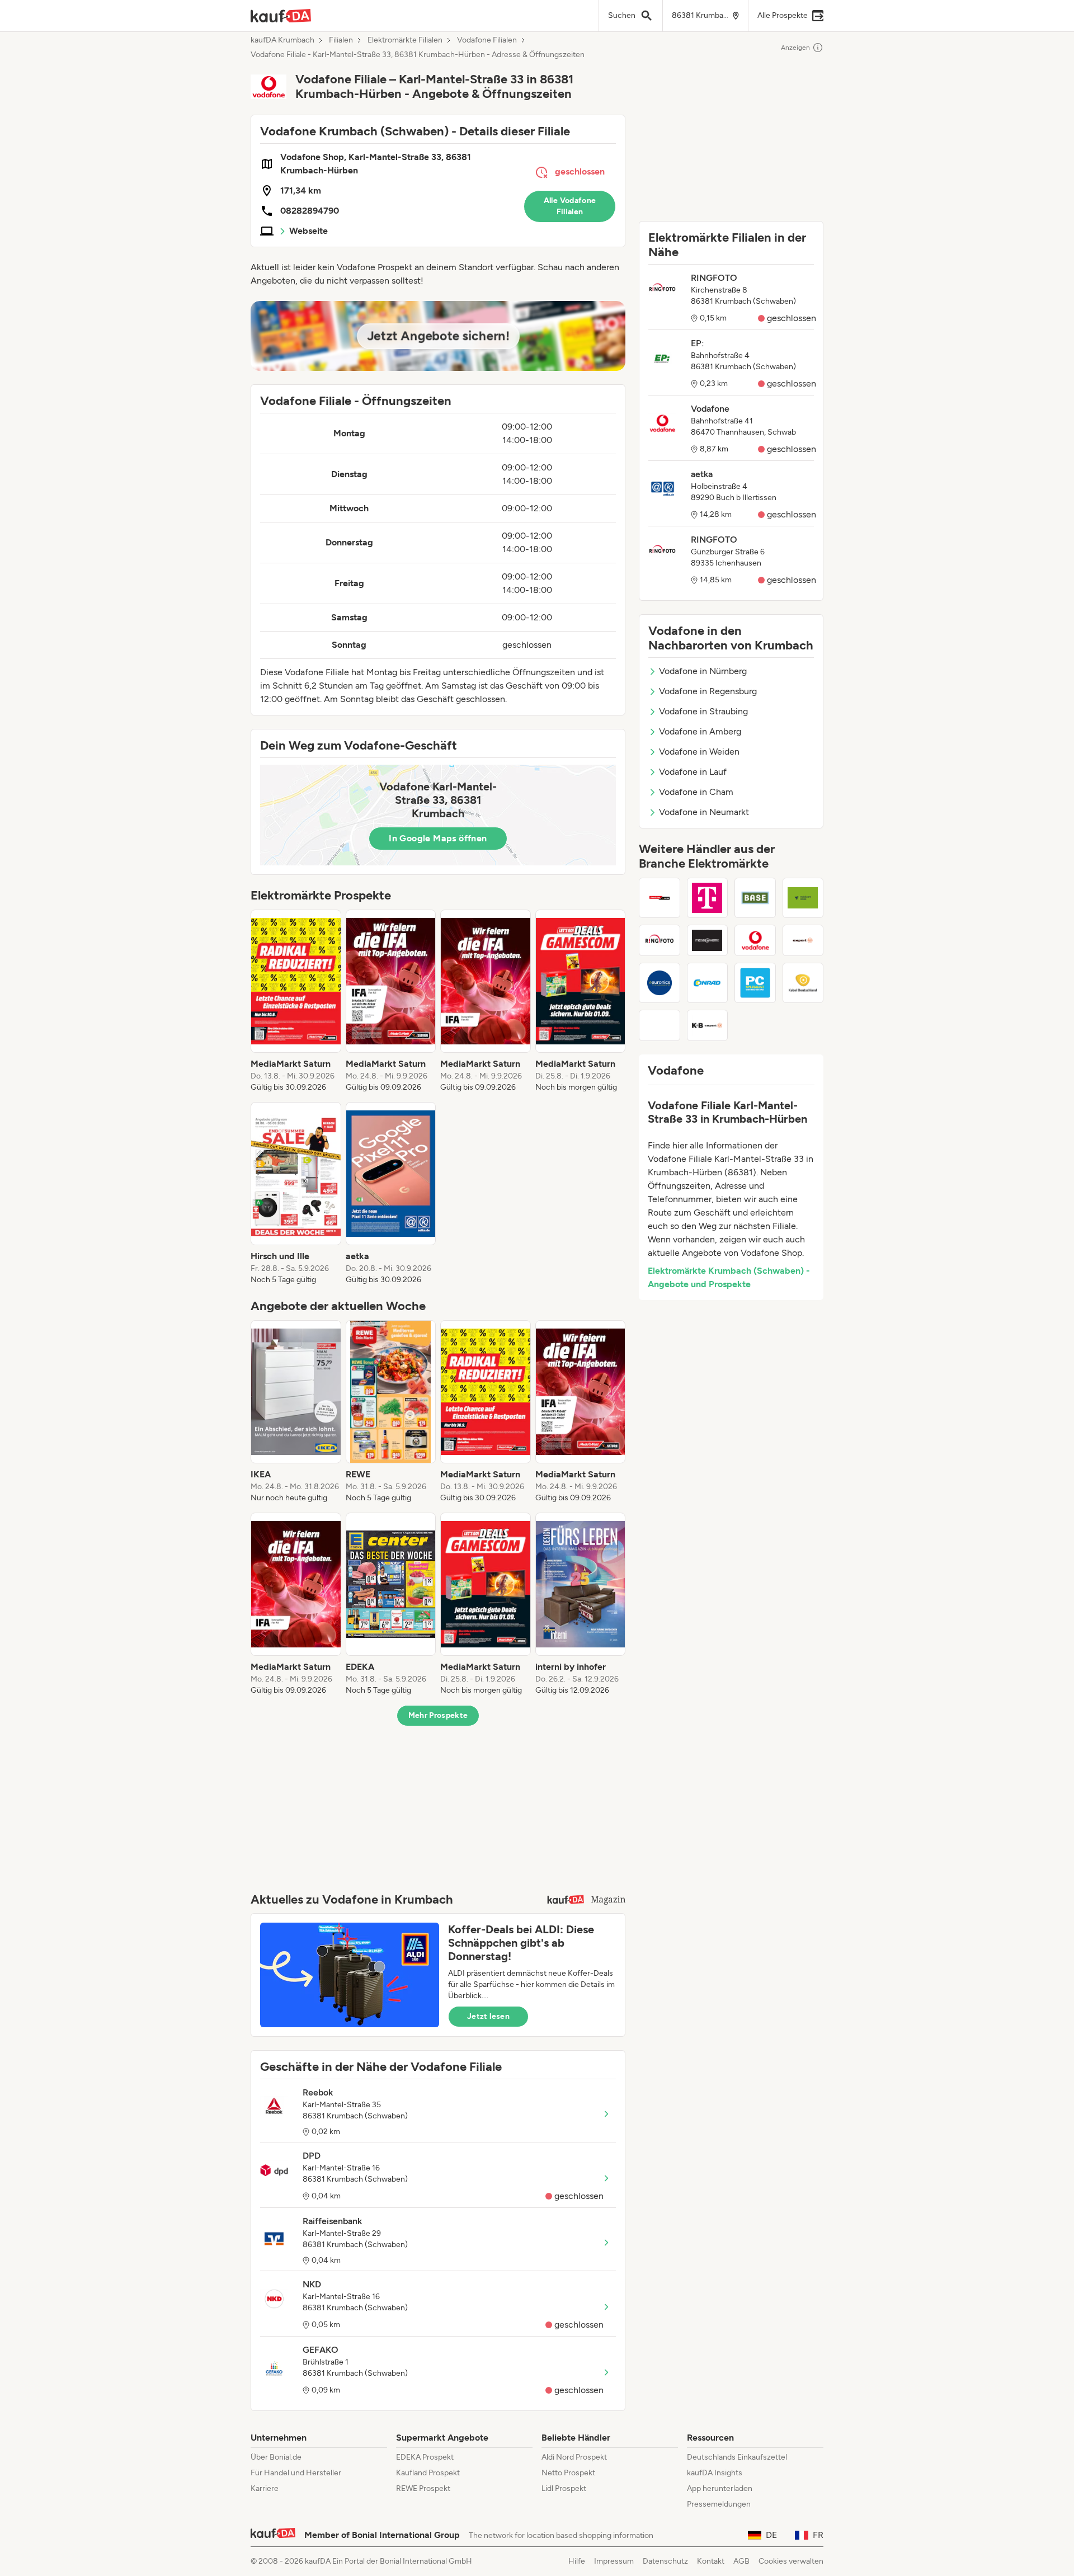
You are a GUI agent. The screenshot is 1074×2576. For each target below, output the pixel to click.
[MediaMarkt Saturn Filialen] (660, 898)
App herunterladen (720, 2488)
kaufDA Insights (715, 2473)
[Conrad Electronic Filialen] (708, 983)
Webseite (308, 231)
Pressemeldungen (719, 2504)
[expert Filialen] (803, 940)
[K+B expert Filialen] (708, 1025)
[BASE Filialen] (755, 898)
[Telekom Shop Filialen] (708, 898)
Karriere (265, 2488)
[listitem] (296, 1001)
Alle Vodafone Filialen (570, 206)
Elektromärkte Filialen (405, 40)
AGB (741, 2561)
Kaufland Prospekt (428, 2473)
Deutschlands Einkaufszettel (737, 2457)
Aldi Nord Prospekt (574, 2457)
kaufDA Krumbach (282, 40)
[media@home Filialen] (708, 940)
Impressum (614, 2561)
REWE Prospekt (423, 2488)
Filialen (341, 40)
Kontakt (711, 2561)
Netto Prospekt (568, 2473)
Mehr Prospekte (438, 1715)
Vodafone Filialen (487, 40)
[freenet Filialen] (803, 898)
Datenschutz (665, 2561)
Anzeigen (795, 48)
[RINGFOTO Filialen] (660, 940)
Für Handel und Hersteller (296, 2473)
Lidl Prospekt (564, 2488)
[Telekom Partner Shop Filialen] (660, 1025)
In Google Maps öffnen (438, 838)
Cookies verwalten (791, 2561)
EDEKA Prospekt (425, 2457)
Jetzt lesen (488, 2016)
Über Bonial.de (276, 2457)
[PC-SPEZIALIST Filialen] (755, 983)
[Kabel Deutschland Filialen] (803, 983)
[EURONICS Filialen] (660, 983)
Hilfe (577, 2561)
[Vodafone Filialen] (755, 940)
